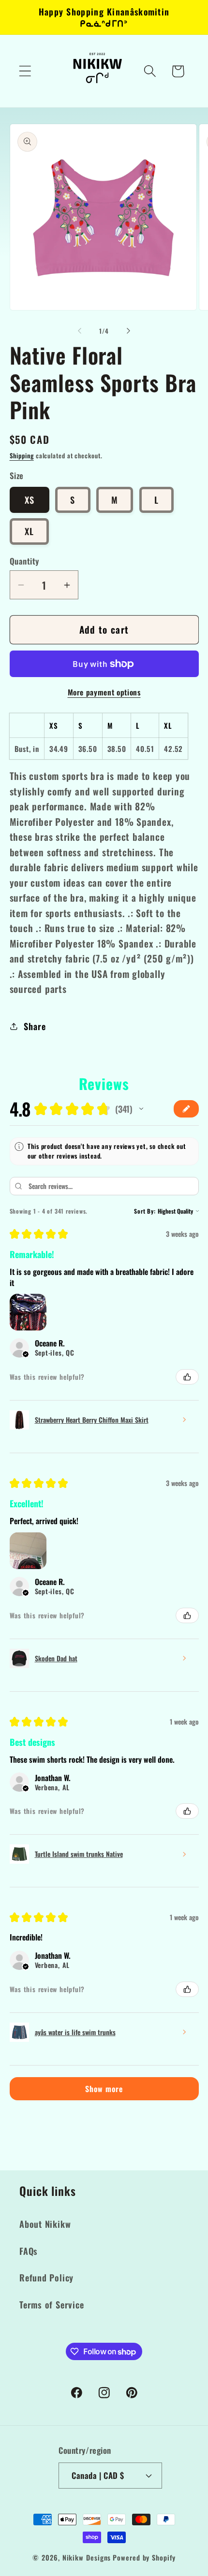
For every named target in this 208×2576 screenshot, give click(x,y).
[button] (25, 71)
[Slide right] (129, 331)
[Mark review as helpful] (187, 1377)
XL (30, 531)
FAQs (29, 2251)
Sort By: (145, 1211)
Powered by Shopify (144, 2557)
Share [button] (35, 1026)
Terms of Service (52, 2304)
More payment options (104, 693)
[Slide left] (79, 331)
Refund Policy (46, 2277)
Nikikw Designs (87, 2557)
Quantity (24, 561)
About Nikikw (45, 2224)
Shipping (22, 455)
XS (30, 500)
